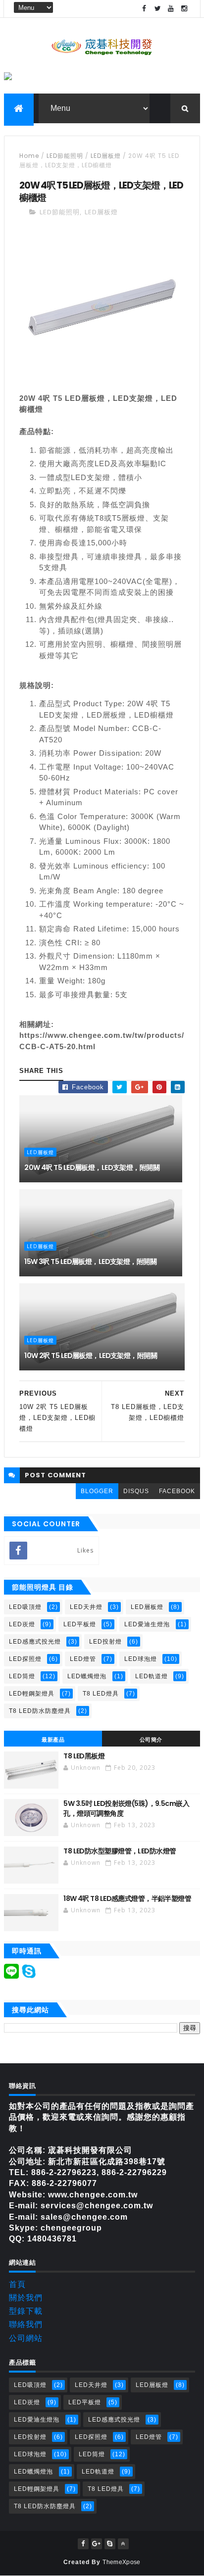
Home (29, 156)
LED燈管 (83, 1659)
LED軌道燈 (152, 1676)
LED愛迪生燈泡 (147, 1624)
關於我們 (26, 2298)
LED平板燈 (80, 1624)
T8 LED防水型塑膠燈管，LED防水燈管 (120, 1851)
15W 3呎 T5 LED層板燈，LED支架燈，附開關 (90, 1262)
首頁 (17, 2284)
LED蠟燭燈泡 (87, 1676)
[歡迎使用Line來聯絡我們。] (11, 1976)
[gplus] (97, 2544)
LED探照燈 (25, 1659)
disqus (136, 1491)
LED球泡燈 (141, 1659)
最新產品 (53, 1740)
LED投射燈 (105, 1642)
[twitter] (158, 9)
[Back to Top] (123, 2544)
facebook (177, 1491)
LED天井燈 (86, 1607)
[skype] (110, 2544)
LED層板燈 (106, 156)
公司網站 (26, 2338)
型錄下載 (26, 2311)
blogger (97, 1491)
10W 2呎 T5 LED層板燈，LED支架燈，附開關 (91, 1356)
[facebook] (145, 9)
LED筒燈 (22, 1676)
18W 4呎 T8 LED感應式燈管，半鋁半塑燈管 (127, 1898)
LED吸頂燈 (25, 1607)
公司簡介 (151, 1740)
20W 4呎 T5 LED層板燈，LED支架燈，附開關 (92, 1167)
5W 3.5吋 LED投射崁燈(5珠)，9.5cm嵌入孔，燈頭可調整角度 (126, 1808)
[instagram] (185, 9)
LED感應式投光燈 (35, 1642)
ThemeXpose (121, 2562)
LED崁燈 (22, 1624)
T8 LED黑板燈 (84, 1756)
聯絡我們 (26, 2324)
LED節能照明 (65, 156)
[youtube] (171, 9)
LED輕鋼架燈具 (32, 1694)
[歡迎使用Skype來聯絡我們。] (29, 1976)
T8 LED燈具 (101, 1694)
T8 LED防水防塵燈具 (40, 1711)
